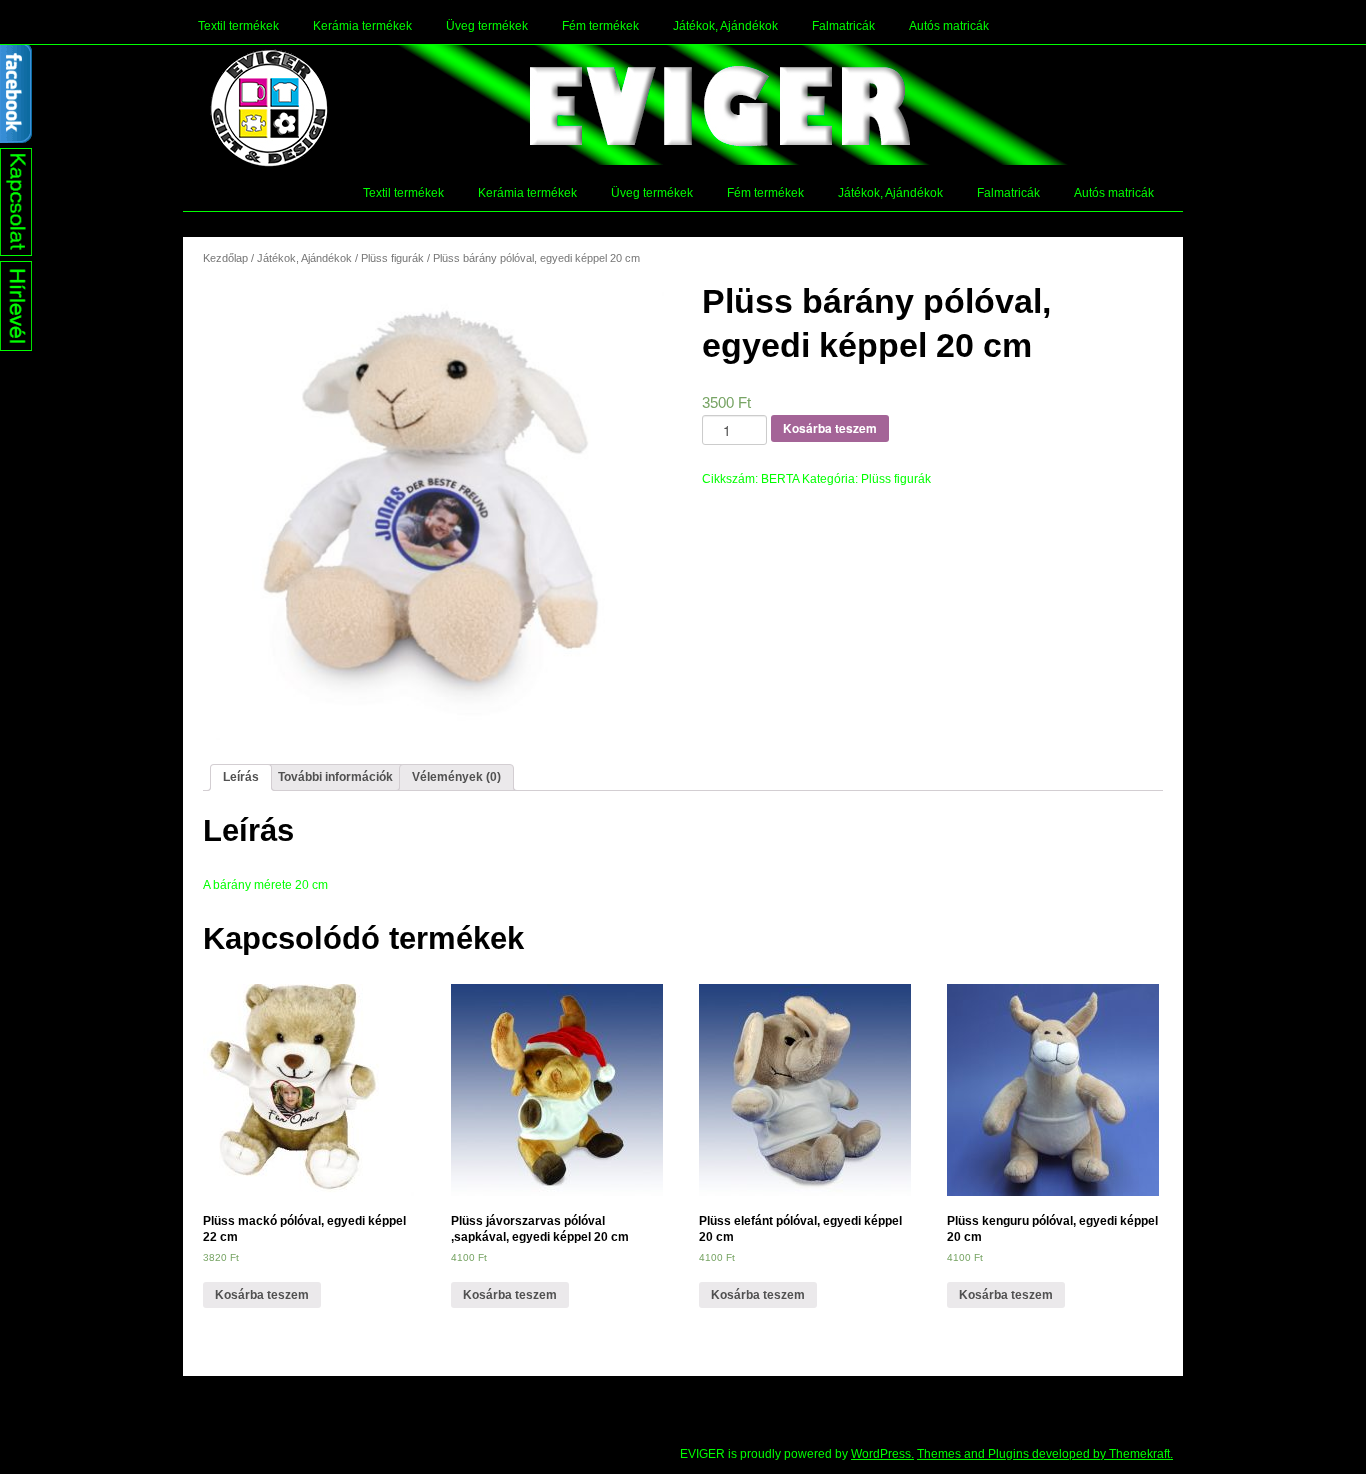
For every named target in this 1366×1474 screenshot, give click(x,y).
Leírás (241, 777)
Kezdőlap (225, 258)
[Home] (269, 108)
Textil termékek (238, 26)
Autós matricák (949, 26)
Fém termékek (600, 26)
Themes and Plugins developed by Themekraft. (1045, 1454)
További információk (335, 777)
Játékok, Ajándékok (725, 26)
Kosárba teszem (830, 428)
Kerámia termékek (362, 26)
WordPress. (882, 1454)
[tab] (241, 777)
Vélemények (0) (456, 777)
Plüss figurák (392, 258)
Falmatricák (843, 26)
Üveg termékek (487, 26)
